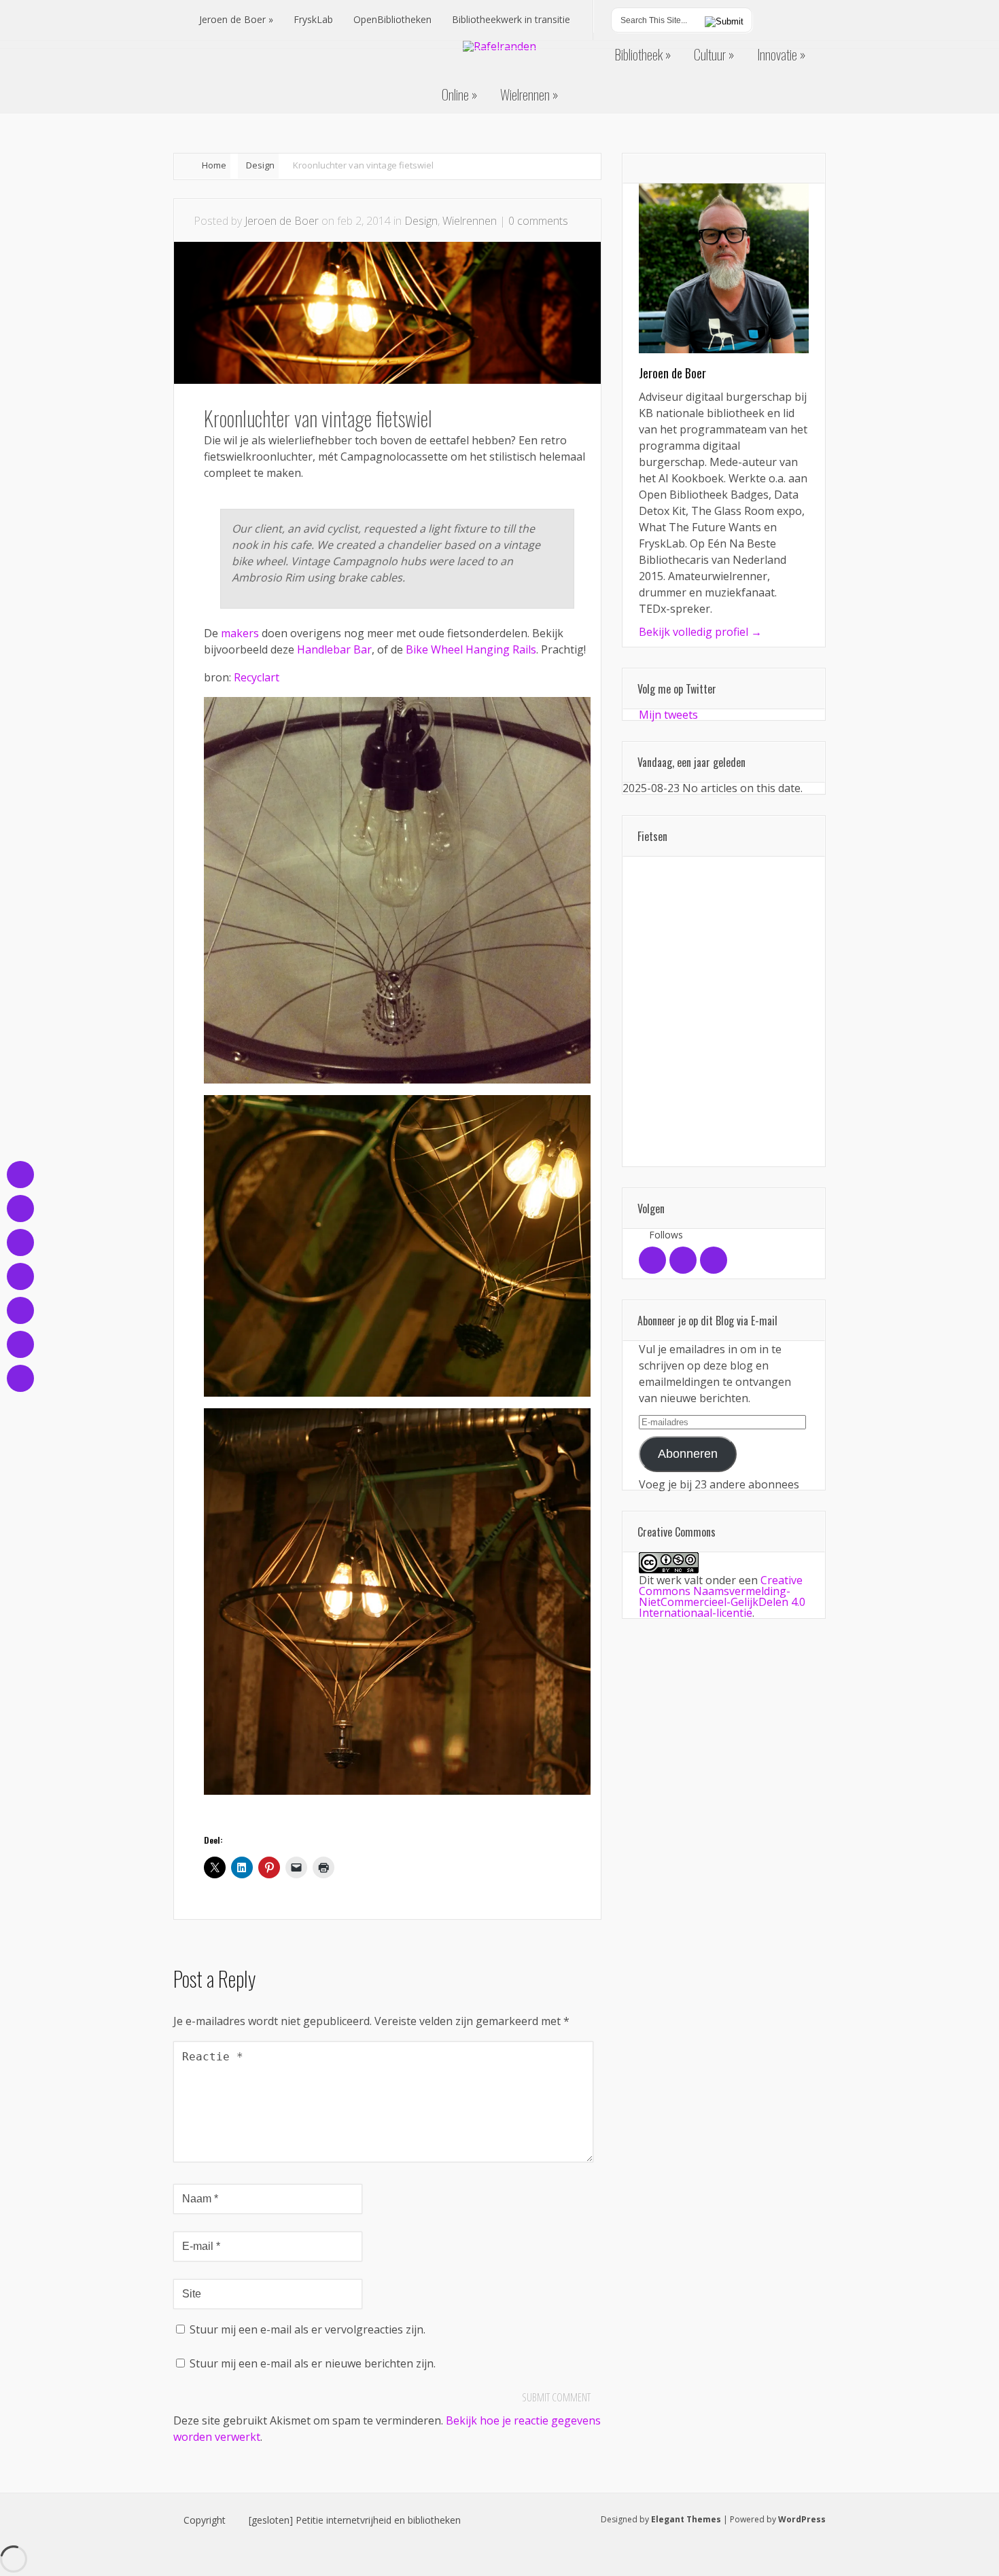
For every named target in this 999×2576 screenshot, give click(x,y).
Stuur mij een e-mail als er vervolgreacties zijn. (308, 2329)
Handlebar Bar (334, 649)
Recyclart (257, 677)
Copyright (205, 2520)
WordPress (802, 2519)
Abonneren (688, 1454)
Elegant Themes (686, 2519)
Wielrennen (470, 221)
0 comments (538, 221)
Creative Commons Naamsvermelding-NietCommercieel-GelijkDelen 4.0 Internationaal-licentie (722, 1596)
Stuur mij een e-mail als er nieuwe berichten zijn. (313, 2363)
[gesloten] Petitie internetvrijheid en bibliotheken (355, 2520)
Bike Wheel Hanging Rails (471, 649)
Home (214, 165)
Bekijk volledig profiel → (700, 632)
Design (260, 165)
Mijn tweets (668, 715)
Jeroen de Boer (282, 221)
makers (240, 633)
